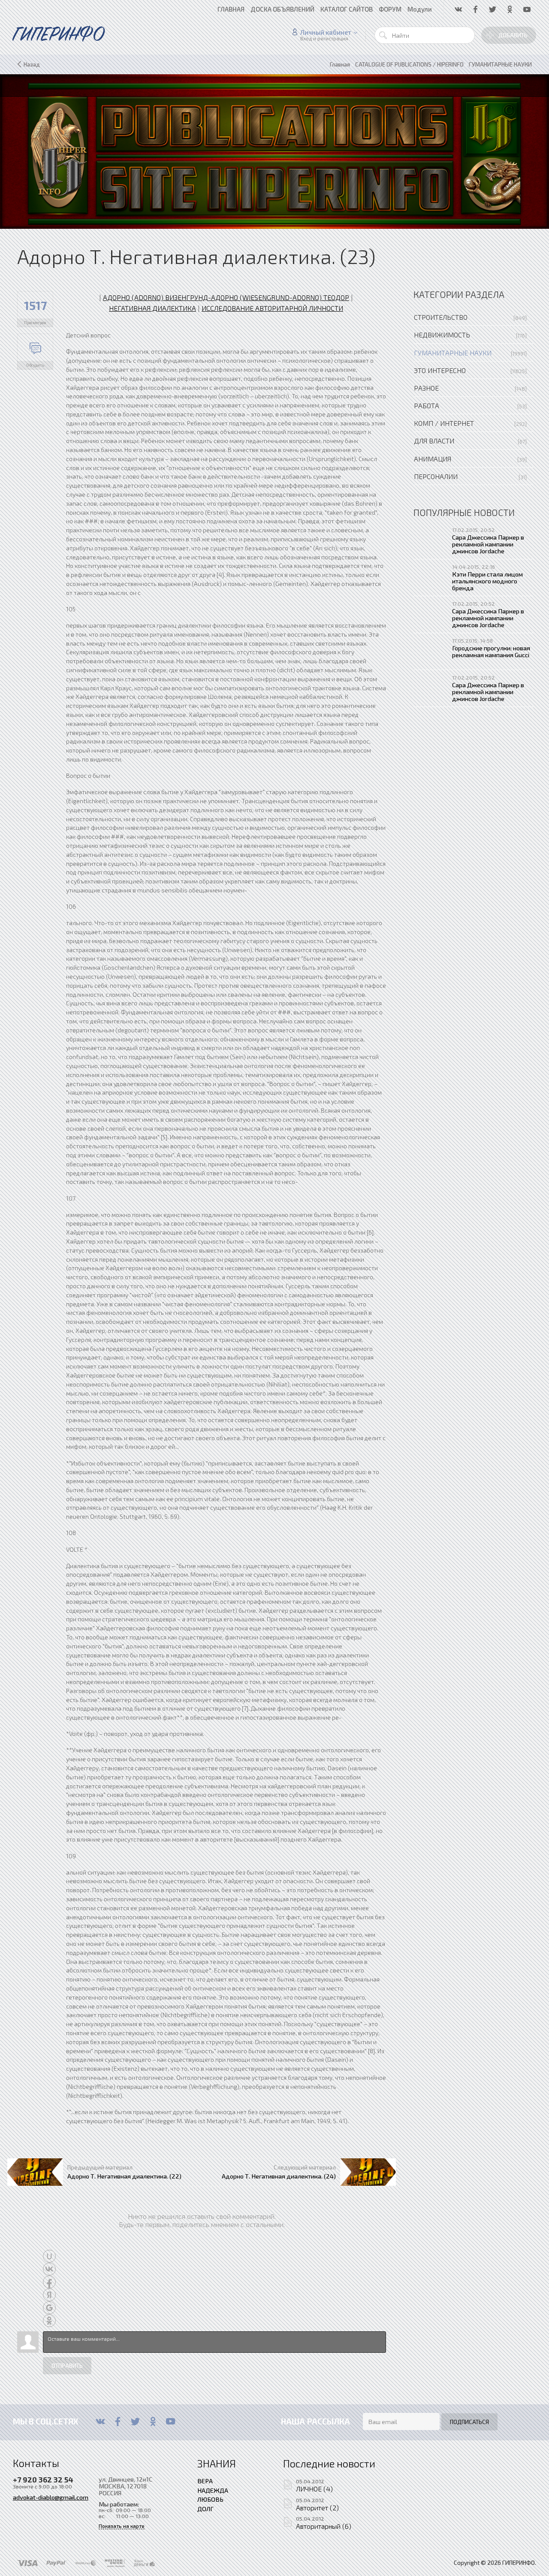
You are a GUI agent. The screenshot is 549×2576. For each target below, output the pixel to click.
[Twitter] (135, 2421)
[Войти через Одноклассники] (49, 2321)
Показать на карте (122, 2526)
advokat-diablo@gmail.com (51, 2497)
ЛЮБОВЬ (210, 2499)
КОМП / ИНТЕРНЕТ (444, 423)
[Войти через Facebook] (49, 2282)
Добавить (513, 35)
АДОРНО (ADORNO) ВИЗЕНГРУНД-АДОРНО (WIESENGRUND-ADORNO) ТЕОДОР (226, 297)
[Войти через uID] (49, 2256)
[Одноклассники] (153, 2421)
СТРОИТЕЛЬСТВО (441, 317)
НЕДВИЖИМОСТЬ (442, 335)
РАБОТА (427, 405)
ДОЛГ (205, 2509)
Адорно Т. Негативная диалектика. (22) (124, 2176)
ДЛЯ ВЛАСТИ (434, 441)
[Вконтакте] (100, 2421)
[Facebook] (118, 2421)
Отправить (67, 2366)
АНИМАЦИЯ (433, 459)
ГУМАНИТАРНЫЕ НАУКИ (453, 353)
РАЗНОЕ (426, 388)
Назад (32, 64)
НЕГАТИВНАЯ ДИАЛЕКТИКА (152, 308)
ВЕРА (205, 2481)
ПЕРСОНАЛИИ (436, 476)
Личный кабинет (326, 32)
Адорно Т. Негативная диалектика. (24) (279, 2176)
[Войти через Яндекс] (49, 2295)
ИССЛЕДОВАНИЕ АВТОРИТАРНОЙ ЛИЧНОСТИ (272, 308)
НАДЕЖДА (213, 2490)
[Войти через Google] (49, 2308)
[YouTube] (170, 2421)
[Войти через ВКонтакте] (49, 2269)
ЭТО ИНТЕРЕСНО (440, 370)
